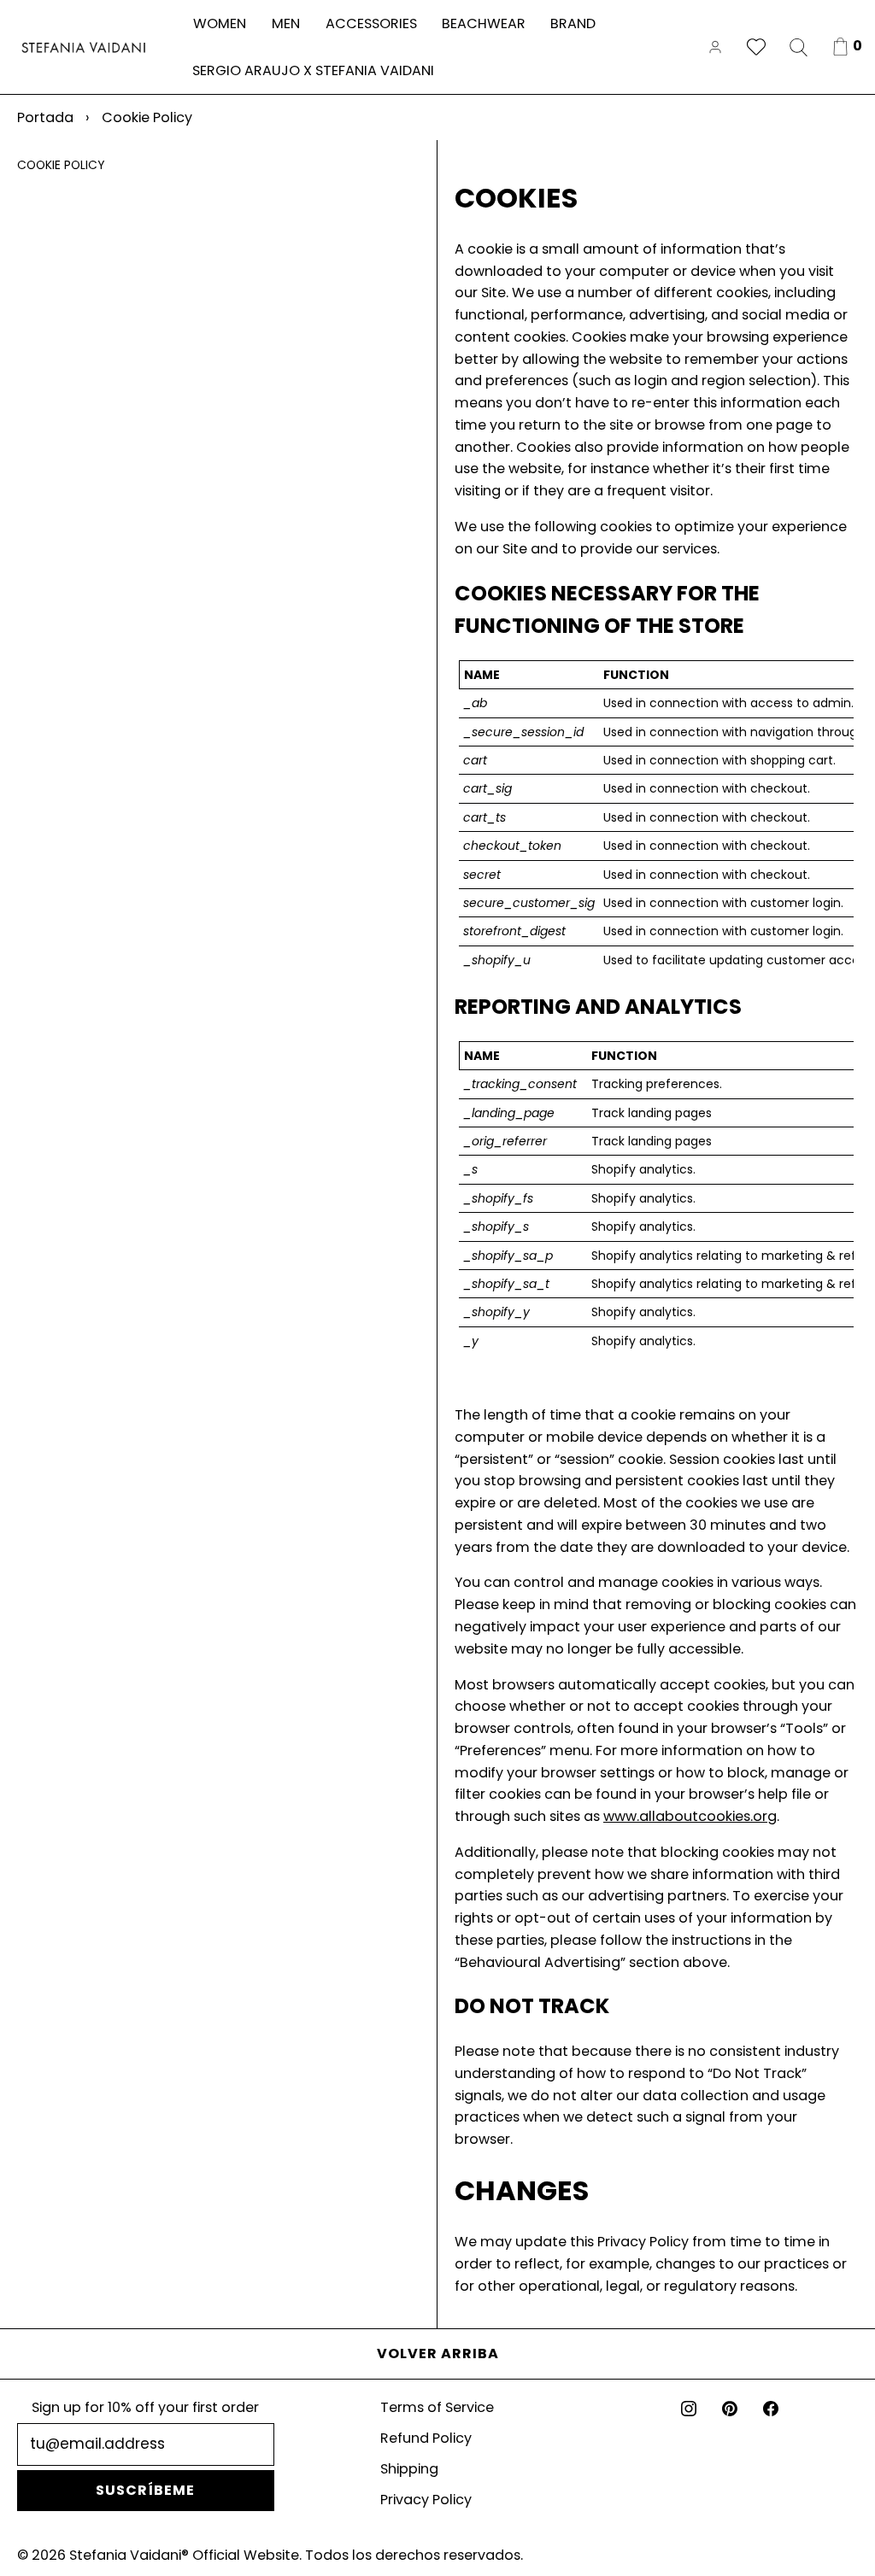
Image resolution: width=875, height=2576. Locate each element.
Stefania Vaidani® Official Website (184, 2555)
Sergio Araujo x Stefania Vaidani (313, 70)
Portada (45, 117)
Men (286, 23)
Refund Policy (426, 2438)
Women (220, 23)
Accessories (371, 23)
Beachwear (484, 23)
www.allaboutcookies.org (690, 1816)
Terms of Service (437, 2407)
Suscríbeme (145, 2490)
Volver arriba (438, 2354)
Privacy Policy (426, 2500)
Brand (573, 23)
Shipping (409, 2469)
